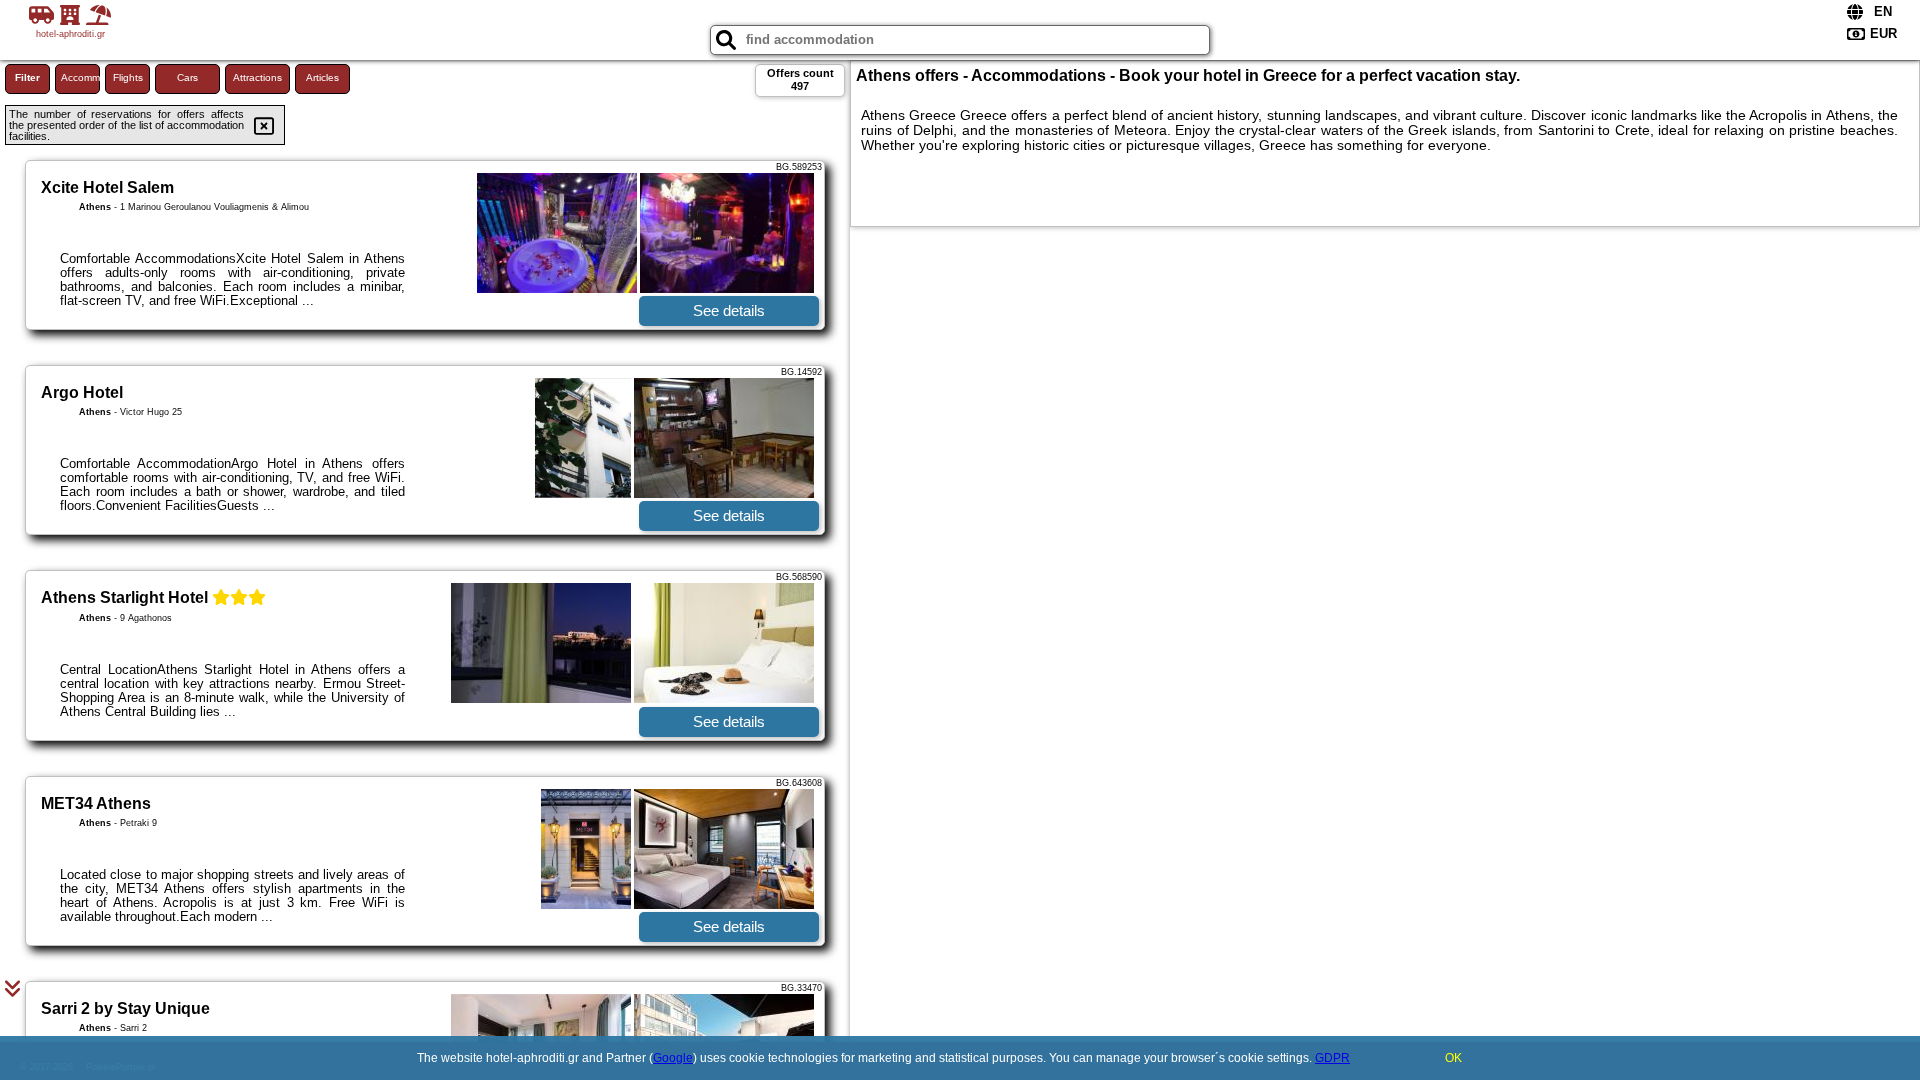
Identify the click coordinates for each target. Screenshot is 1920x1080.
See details (729, 310)
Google (673, 1058)
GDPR (1332, 1058)
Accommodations (80, 77)
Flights (128, 77)
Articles (322, 77)
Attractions (257, 77)
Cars (187, 77)
